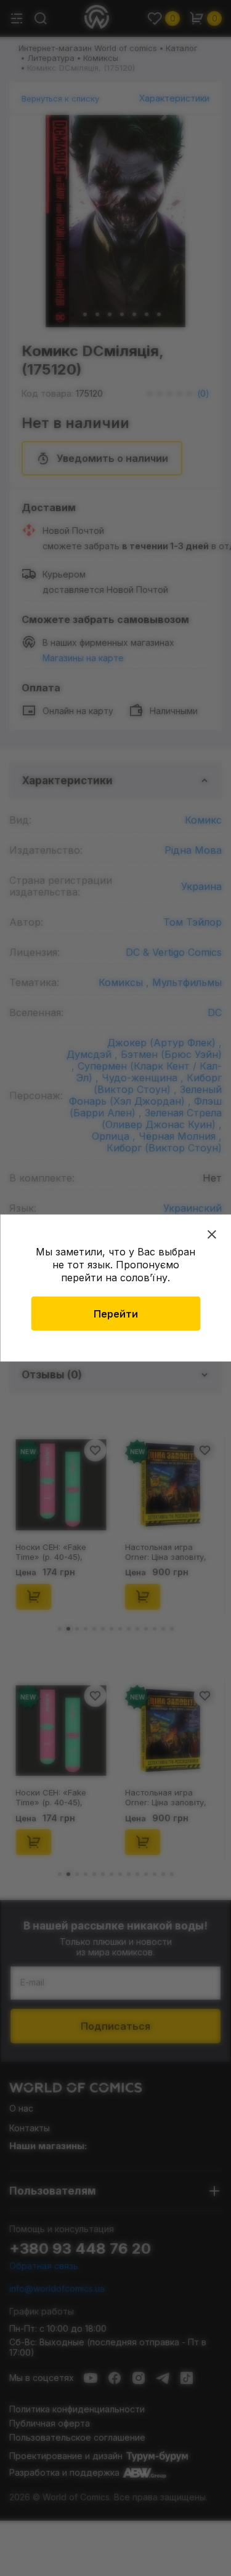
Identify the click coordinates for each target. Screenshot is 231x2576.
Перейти (116, 1314)
